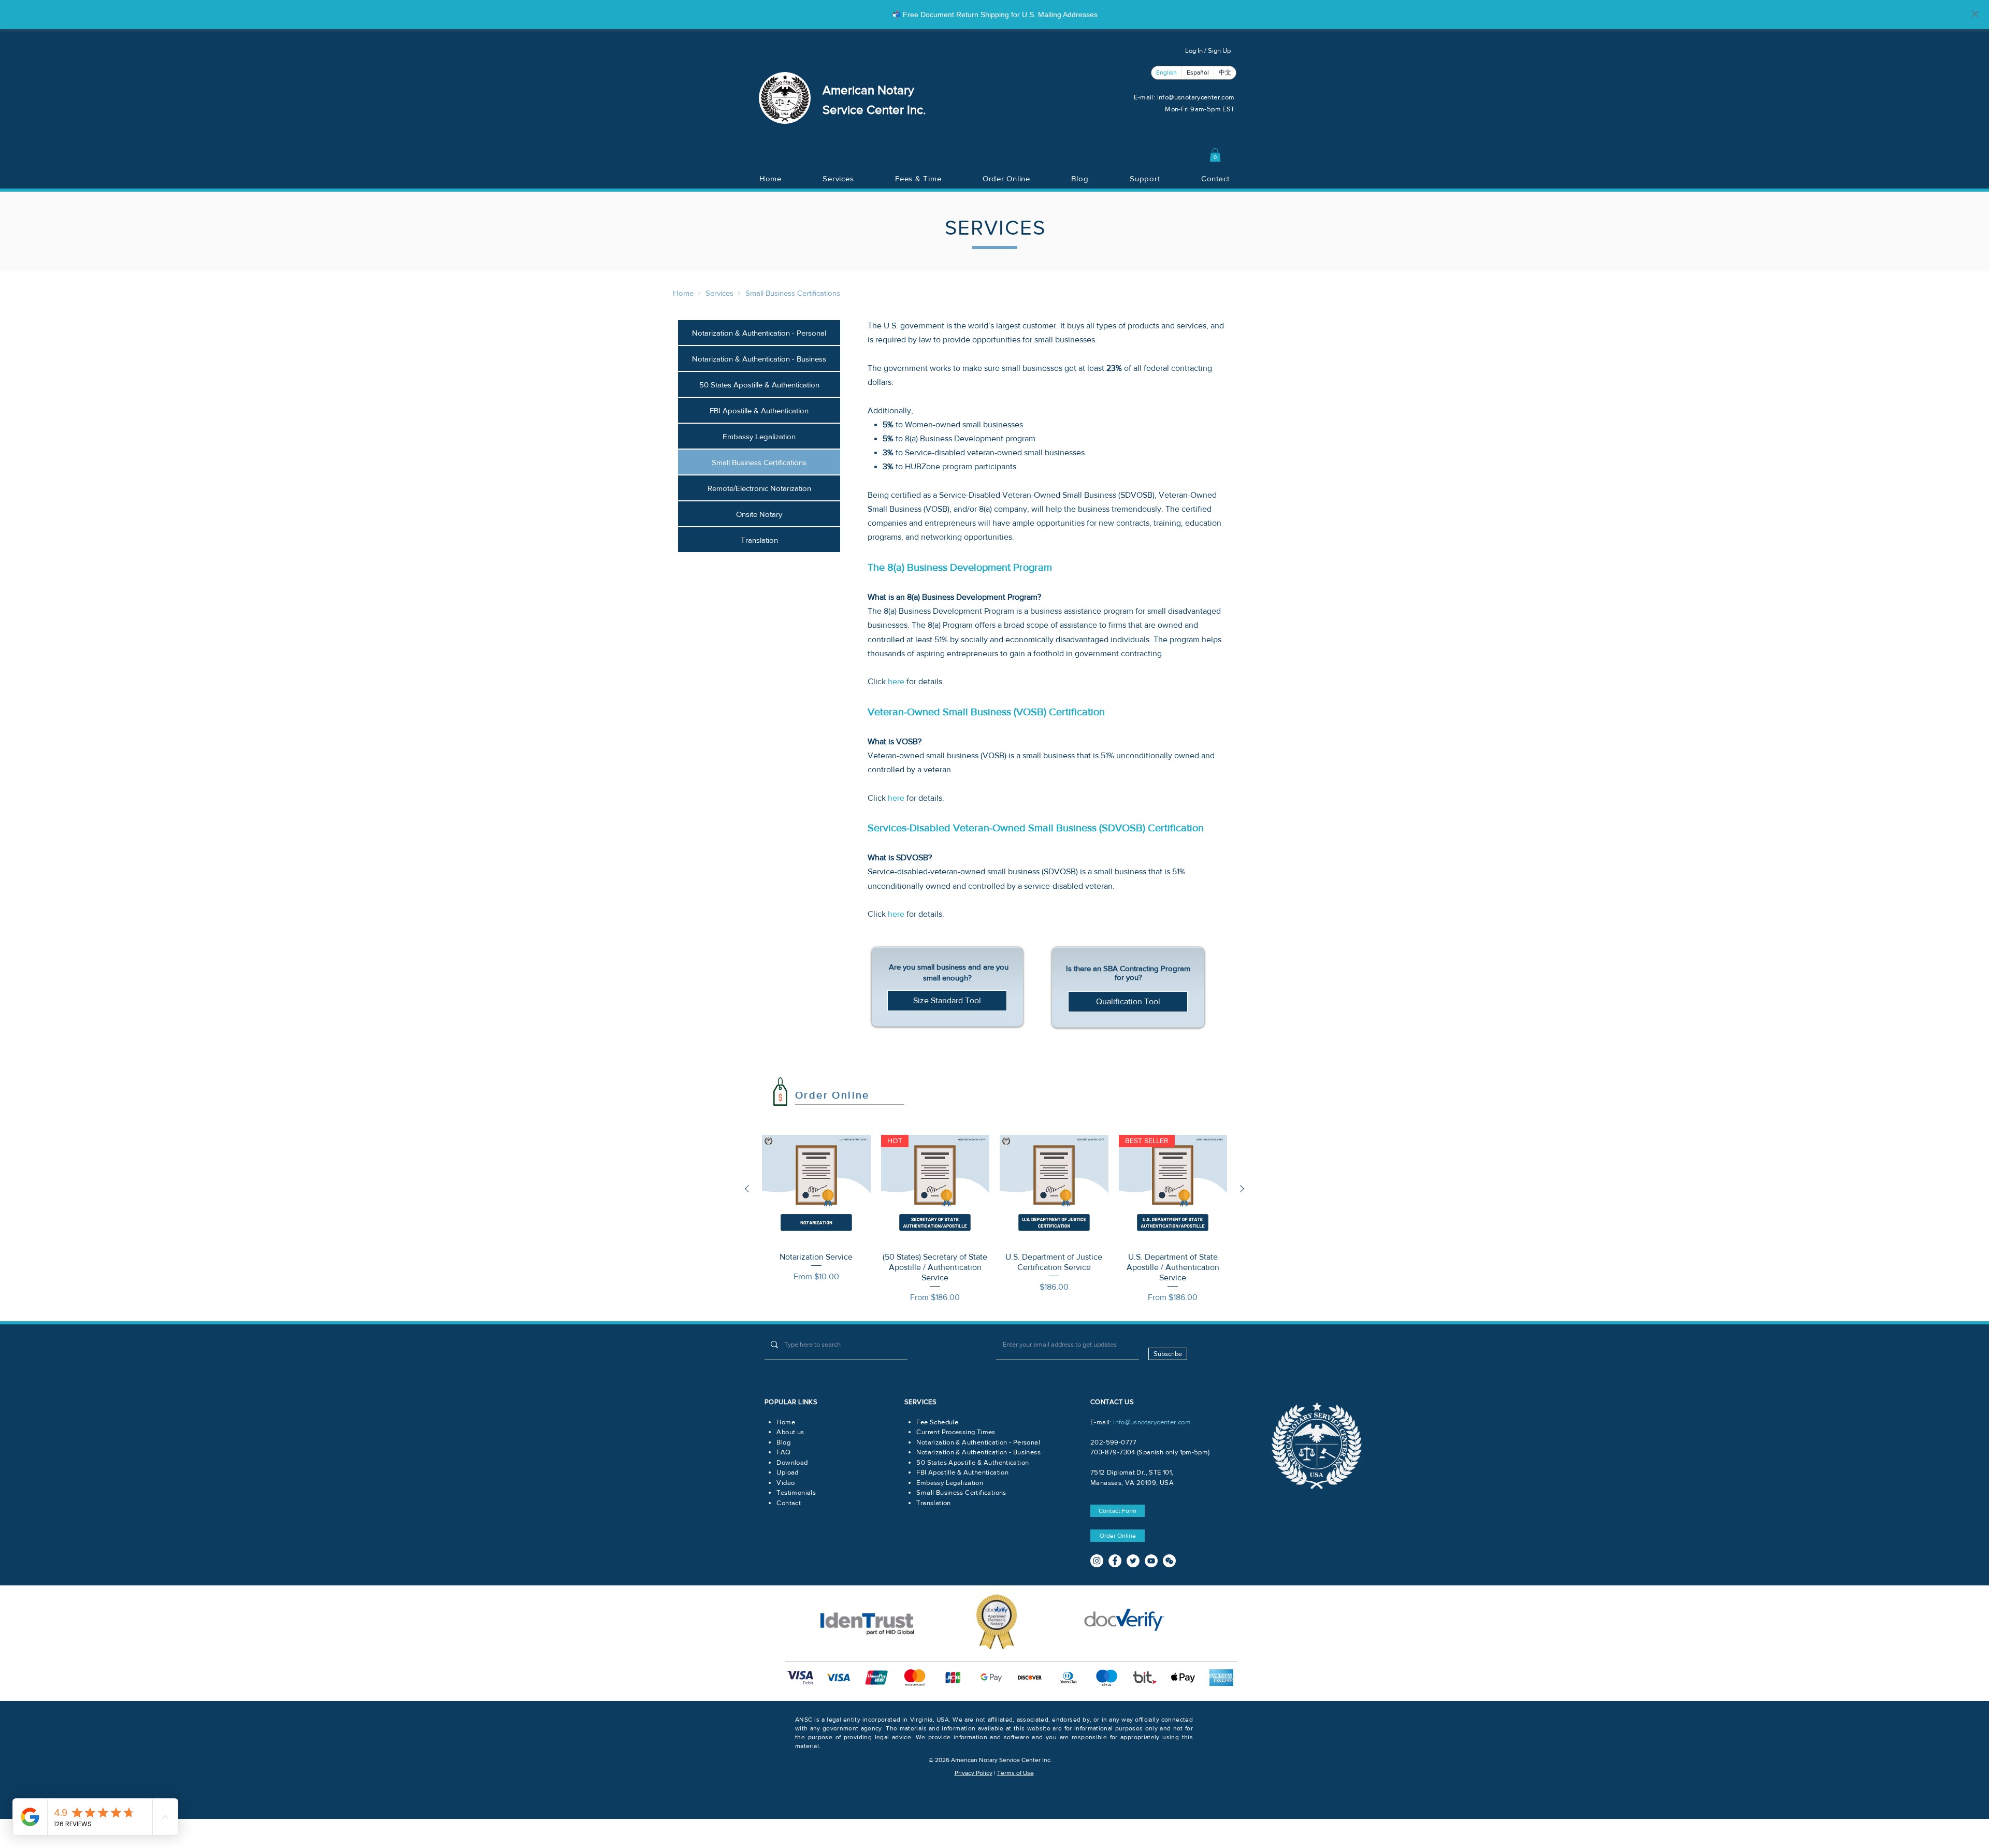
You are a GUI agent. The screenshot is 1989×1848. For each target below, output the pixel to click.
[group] (994, 1219)
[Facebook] (1115, 1561)
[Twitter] (1133, 1561)
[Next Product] (1242, 1189)
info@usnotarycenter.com (1196, 97)
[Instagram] (1097, 1561)
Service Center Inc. (874, 110)
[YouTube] (1151, 1561)
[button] (1215, 155)
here (896, 681)
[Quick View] (816, 1189)
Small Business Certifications (793, 293)
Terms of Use (1015, 1773)
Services (719, 293)
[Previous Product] (747, 1189)
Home (683, 293)
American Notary (868, 90)
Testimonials (796, 1492)
